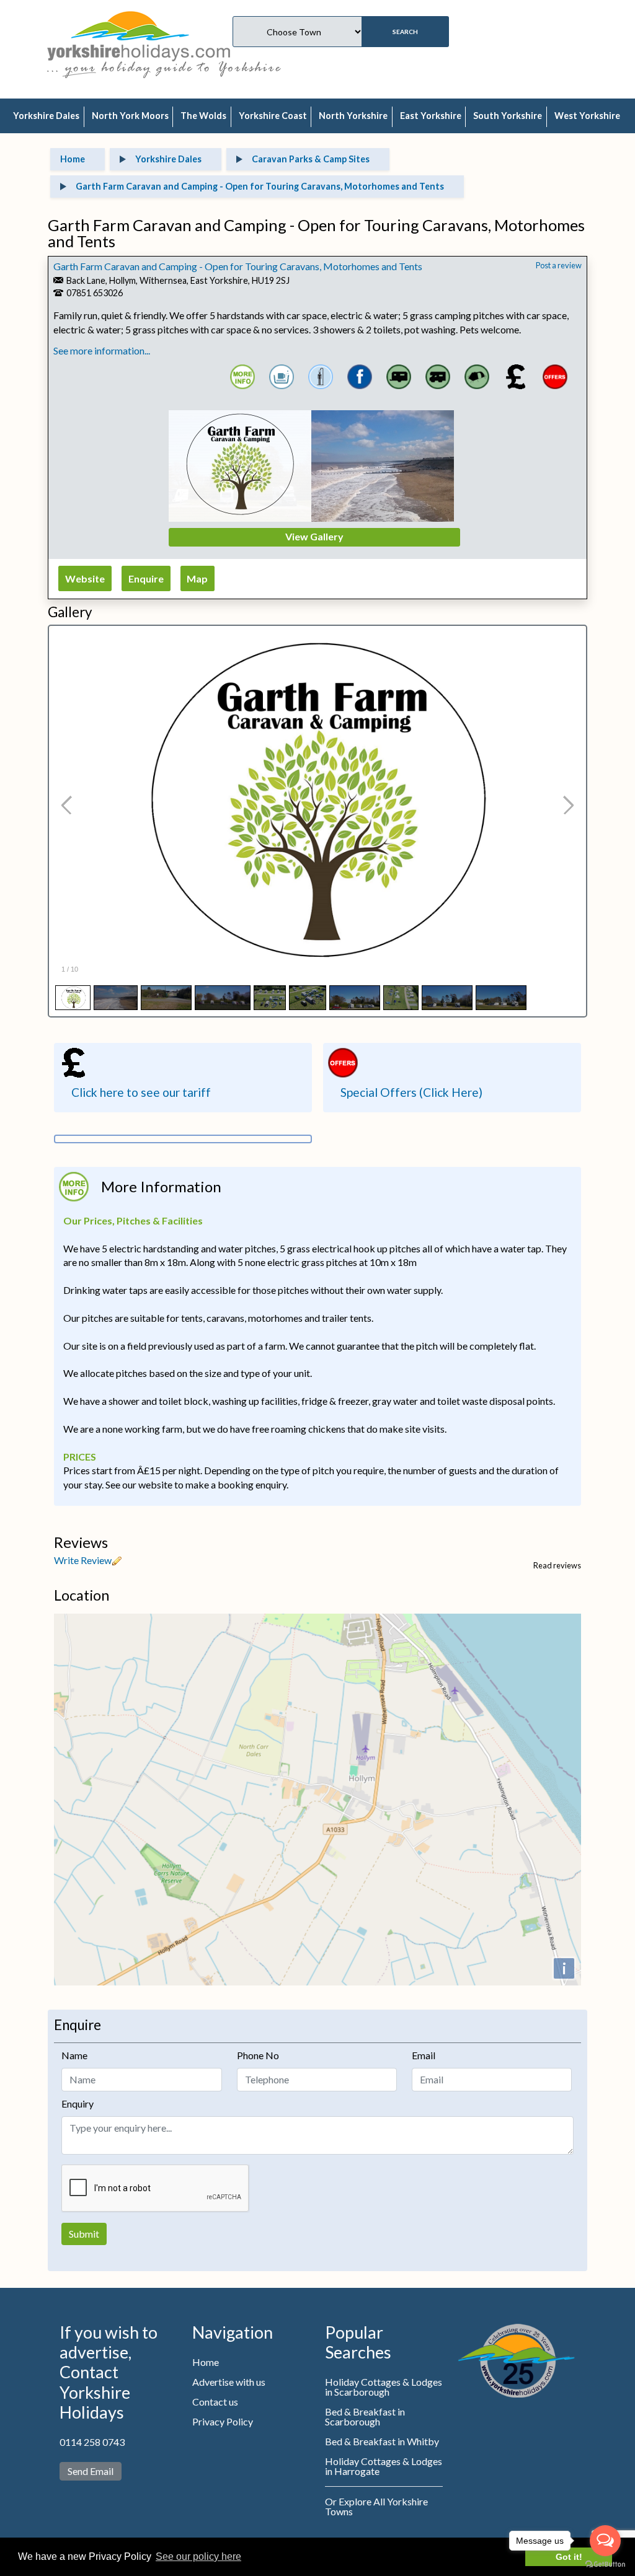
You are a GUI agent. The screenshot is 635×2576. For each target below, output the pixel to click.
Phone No (258, 2055)
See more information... (102, 350)
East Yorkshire (431, 116)
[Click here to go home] (139, 34)
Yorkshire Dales (46, 116)
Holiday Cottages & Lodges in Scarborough (384, 2387)
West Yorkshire (587, 116)
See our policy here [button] (198, 2556)
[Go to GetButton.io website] (605, 2564)
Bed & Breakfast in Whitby (382, 2441)
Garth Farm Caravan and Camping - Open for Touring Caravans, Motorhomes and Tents (238, 266)
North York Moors (130, 116)
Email (424, 2055)
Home (206, 2362)
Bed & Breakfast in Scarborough (365, 2416)
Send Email (91, 2471)
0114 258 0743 (92, 2442)
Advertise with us (229, 2382)
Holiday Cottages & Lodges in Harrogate (384, 2466)
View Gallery (314, 536)
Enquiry (78, 2103)
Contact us (215, 2402)
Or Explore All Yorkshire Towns (376, 2506)
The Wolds (203, 116)
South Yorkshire (508, 116)
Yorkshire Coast (273, 116)
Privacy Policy (223, 2421)
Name (74, 2055)
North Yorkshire (353, 116)
